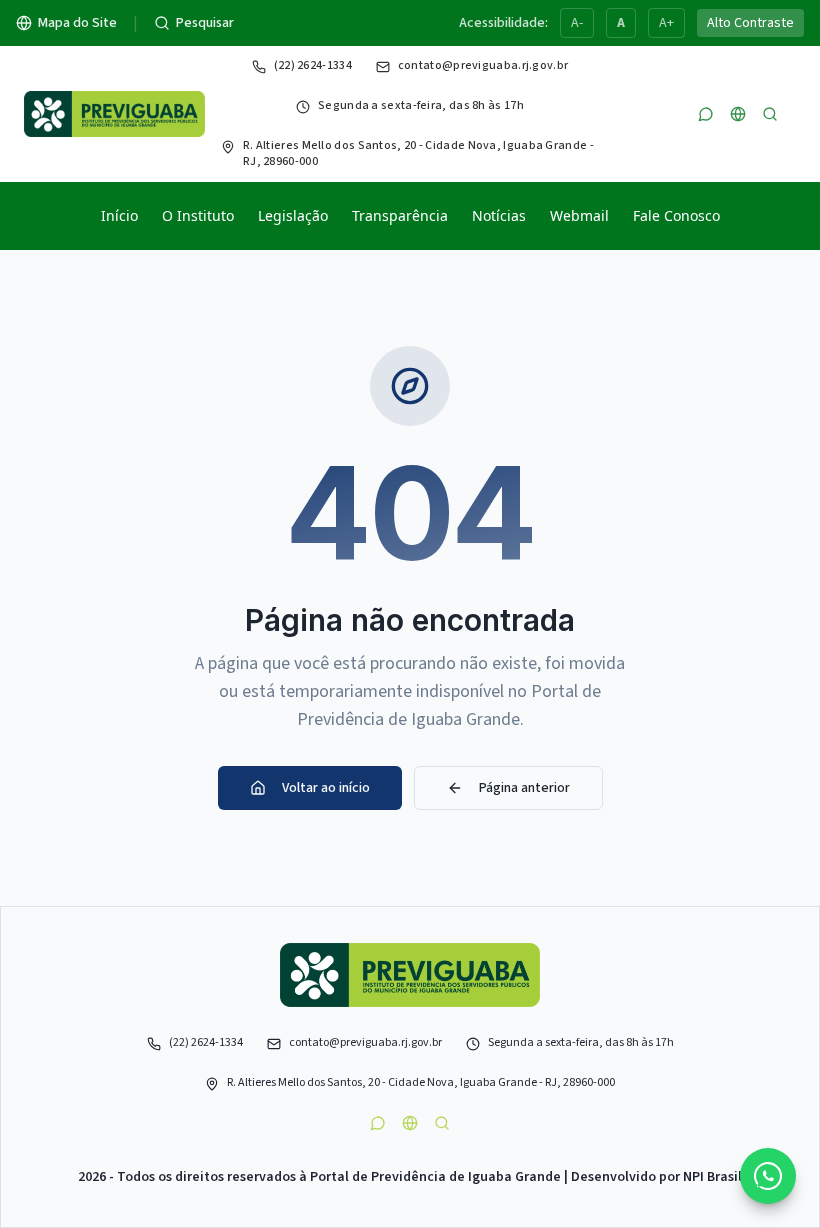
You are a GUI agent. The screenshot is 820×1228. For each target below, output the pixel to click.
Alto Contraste (750, 23)
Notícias (499, 215)
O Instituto (198, 215)
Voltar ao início (326, 788)
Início (119, 215)
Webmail (579, 215)
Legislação (293, 215)
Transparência (400, 215)
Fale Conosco (676, 215)
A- (577, 23)
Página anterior (524, 788)
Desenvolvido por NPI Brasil (656, 1177)
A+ (666, 23)
